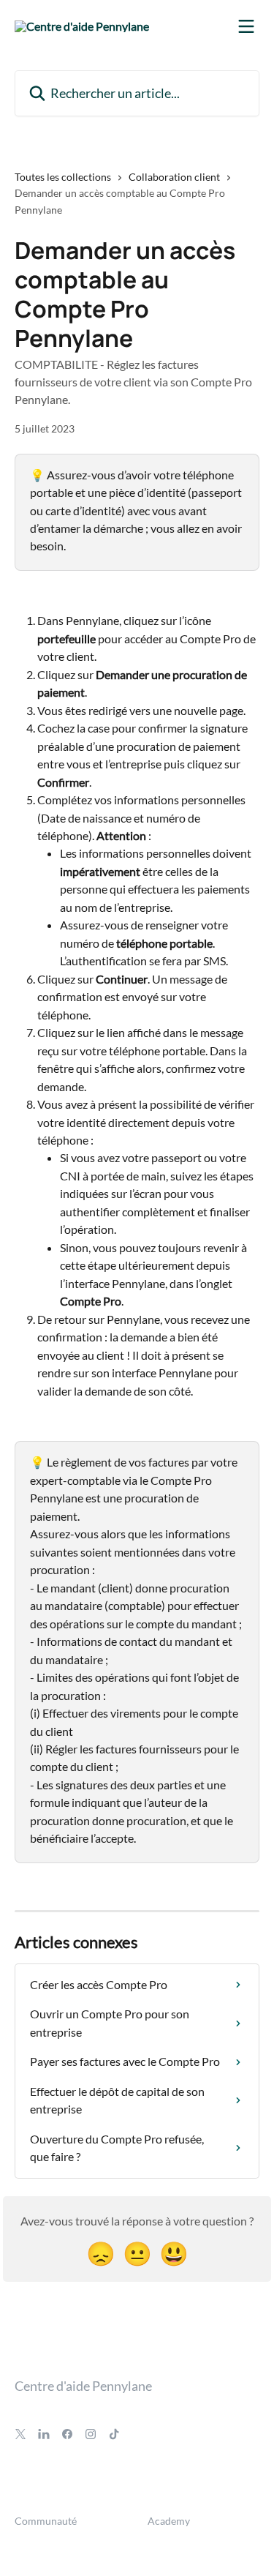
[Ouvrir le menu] (246, 26)
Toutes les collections (63, 177)
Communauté (46, 2521)
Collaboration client (174, 177)
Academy (169, 2521)
